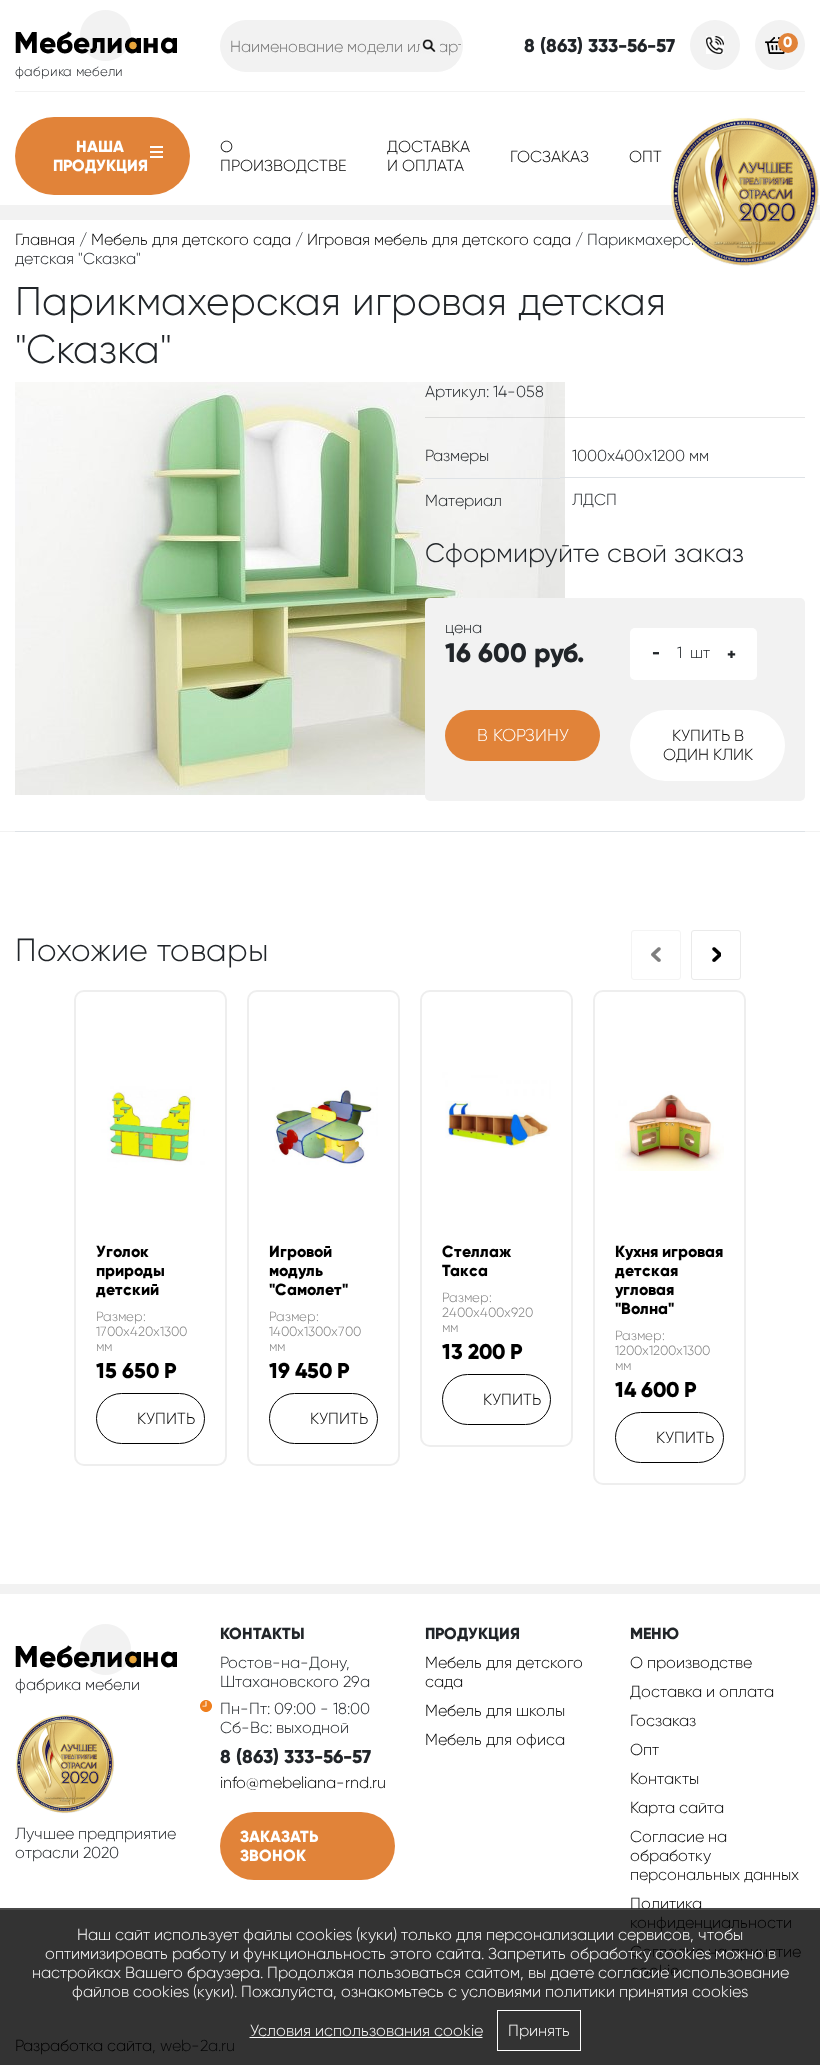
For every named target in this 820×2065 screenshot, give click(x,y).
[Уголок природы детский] (150, 1127)
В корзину (523, 735)
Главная (45, 239)
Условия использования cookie (366, 2030)
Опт (645, 156)
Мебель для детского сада (191, 239)
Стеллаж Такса (476, 1261)
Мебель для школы (495, 1710)
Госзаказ (549, 156)
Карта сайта (677, 1807)
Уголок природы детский (130, 1270)
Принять (539, 2030)
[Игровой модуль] (323, 1127)
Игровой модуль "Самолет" (308, 1270)
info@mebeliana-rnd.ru (303, 1782)
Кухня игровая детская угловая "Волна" (669, 1280)
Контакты (664, 1778)
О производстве (283, 156)
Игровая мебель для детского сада (439, 239)
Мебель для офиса (495, 1739)
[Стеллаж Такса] (496, 1126)
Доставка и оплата (428, 156)
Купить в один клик (708, 745)
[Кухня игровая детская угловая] (669, 1127)
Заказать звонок (279, 1846)
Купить (166, 1418)
